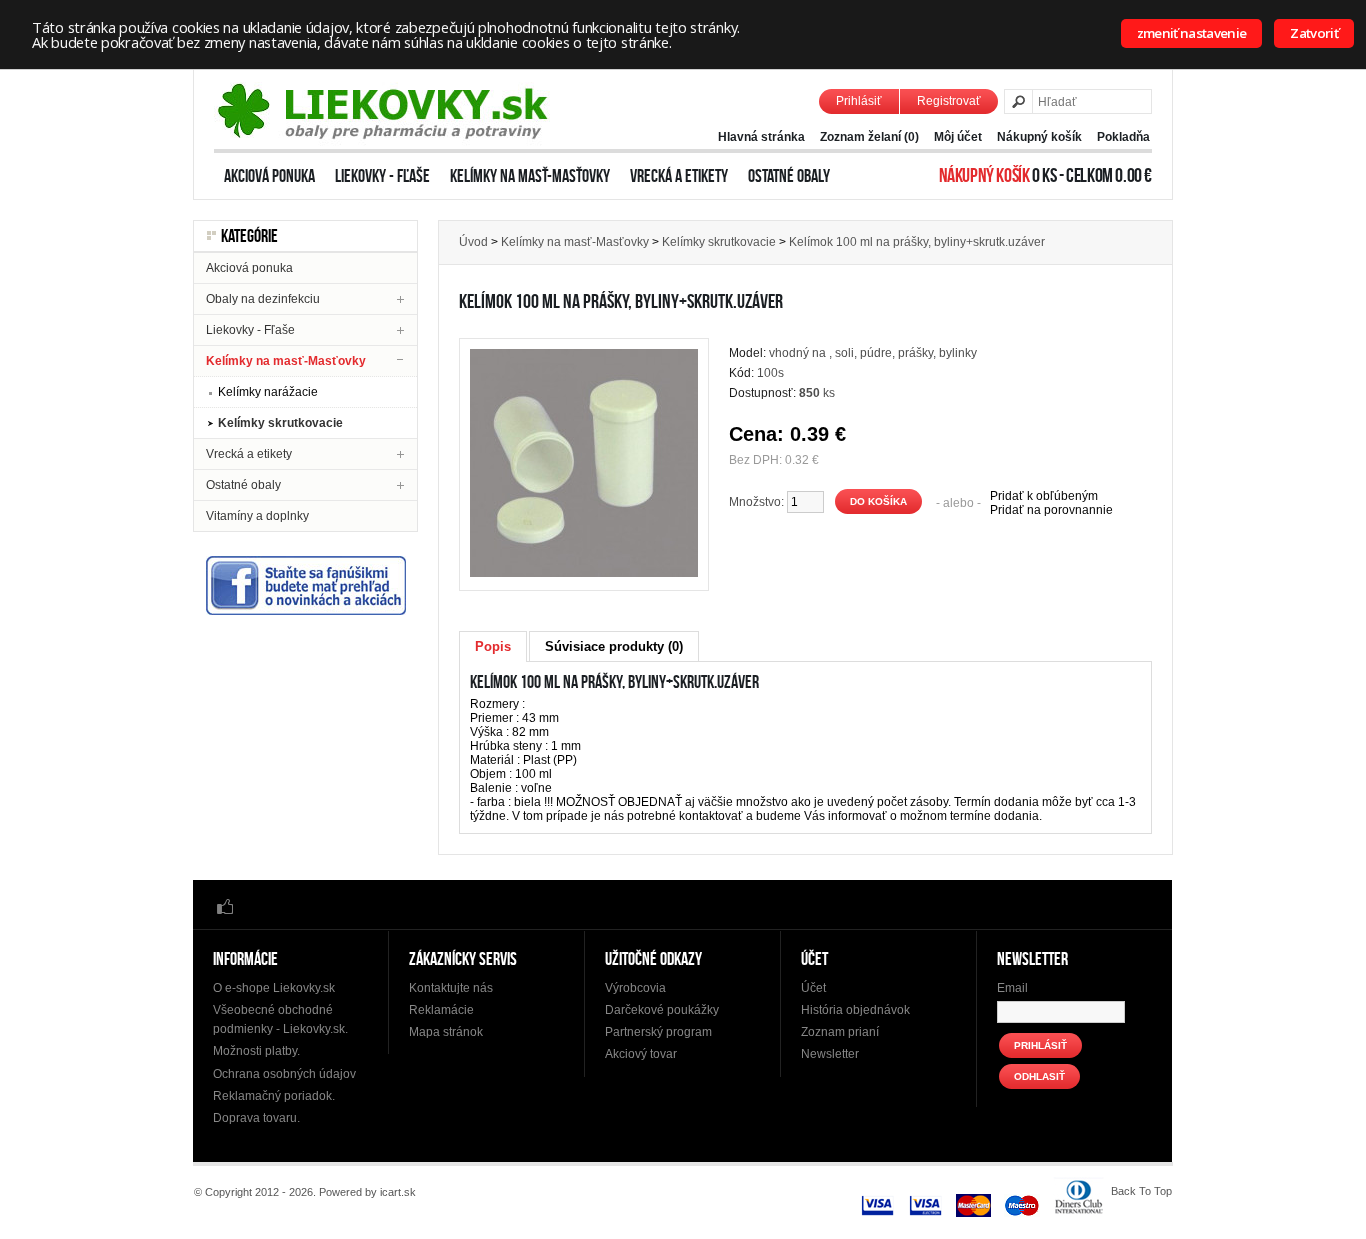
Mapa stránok (446, 1032)
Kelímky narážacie (268, 392)
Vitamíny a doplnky (257, 516)
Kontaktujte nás (451, 988)
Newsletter (830, 1054)
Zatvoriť (1314, 33)
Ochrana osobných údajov (284, 1074)
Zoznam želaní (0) (869, 137)
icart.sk (398, 1192)
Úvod (473, 242)
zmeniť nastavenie (1192, 33)
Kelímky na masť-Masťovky (530, 176)
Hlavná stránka (761, 137)
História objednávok (855, 1010)
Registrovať (949, 101)
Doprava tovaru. (256, 1118)
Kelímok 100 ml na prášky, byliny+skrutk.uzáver (917, 242)
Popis (493, 646)
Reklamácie (441, 1010)
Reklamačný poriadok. (274, 1096)
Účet (813, 988)
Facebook (225, 905)
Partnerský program (658, 1032)
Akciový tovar (641, 1054)
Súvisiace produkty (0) (614, 646)
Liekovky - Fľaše (382, 176)
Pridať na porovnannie (1051, 510)
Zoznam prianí (840, 1032)
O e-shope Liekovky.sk (274, 988)
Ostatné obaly (789, 176)
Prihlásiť (859, 101)
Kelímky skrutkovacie (280, 423)
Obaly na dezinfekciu (263, 299)
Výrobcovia (635, 988)
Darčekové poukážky (662, 1010)
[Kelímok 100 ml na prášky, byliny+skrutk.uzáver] (584, 573)
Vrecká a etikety (679, 176)
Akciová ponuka (269, 176)
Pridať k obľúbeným (1044, 496)
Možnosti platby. (256, 1051)
